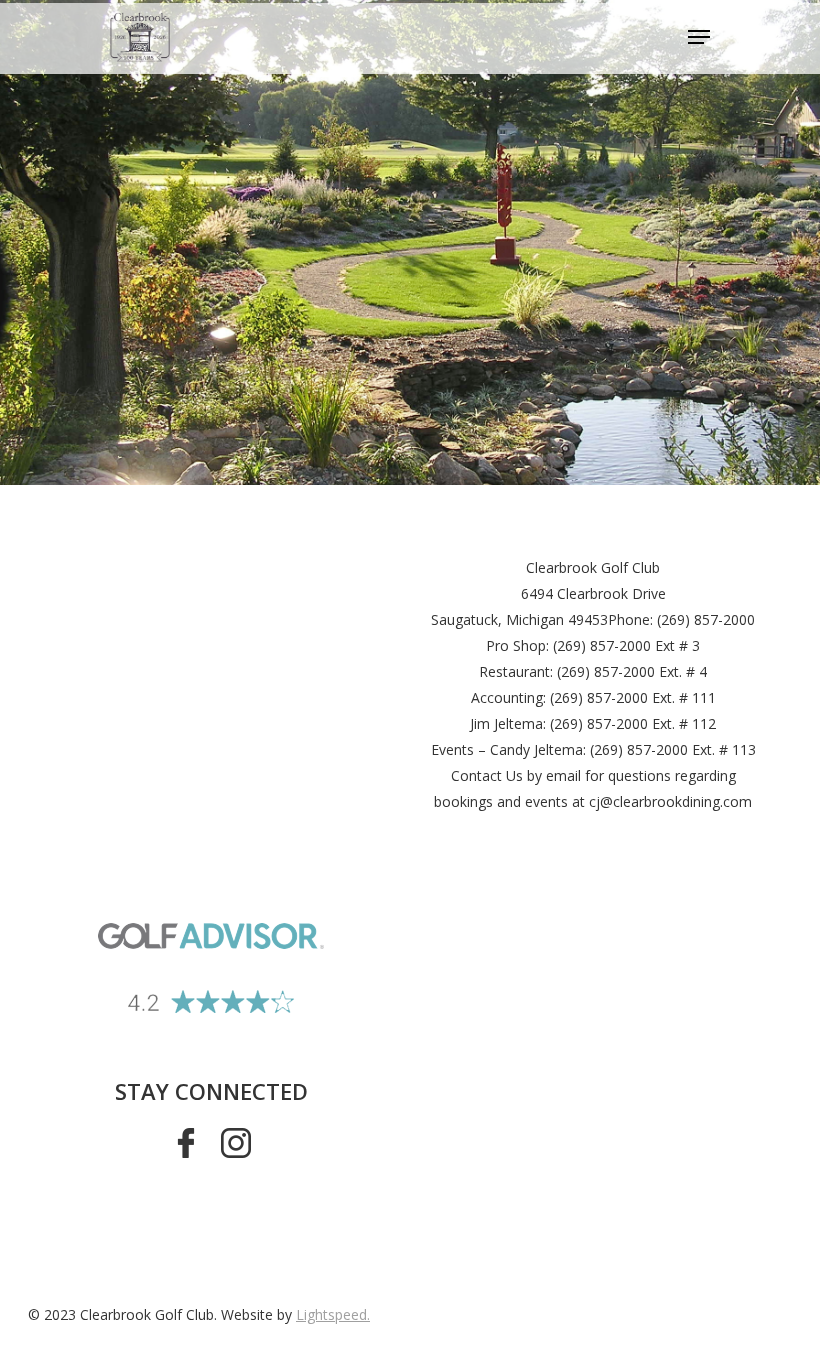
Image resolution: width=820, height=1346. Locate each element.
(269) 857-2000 (706, 619)
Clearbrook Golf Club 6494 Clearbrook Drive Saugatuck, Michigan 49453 (548, 593)
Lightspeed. (333, 1314)
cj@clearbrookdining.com (670, 801)
